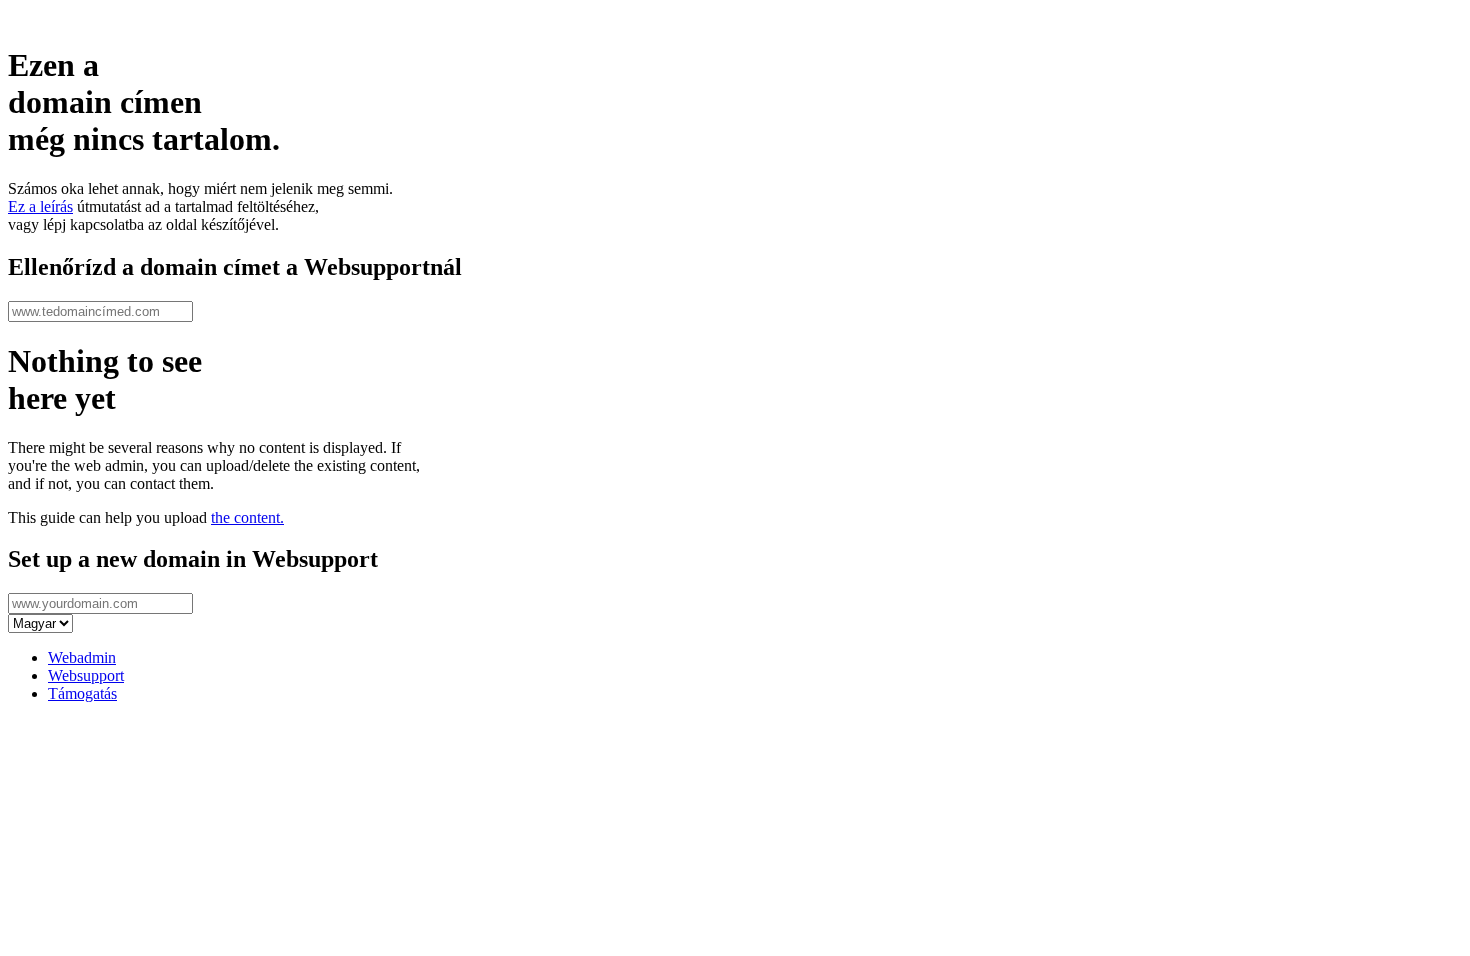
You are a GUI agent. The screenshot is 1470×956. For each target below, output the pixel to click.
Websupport (86, 675)
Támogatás (82, 693)
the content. (247, 517)
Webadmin (82, 657)
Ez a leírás (40, 206)
